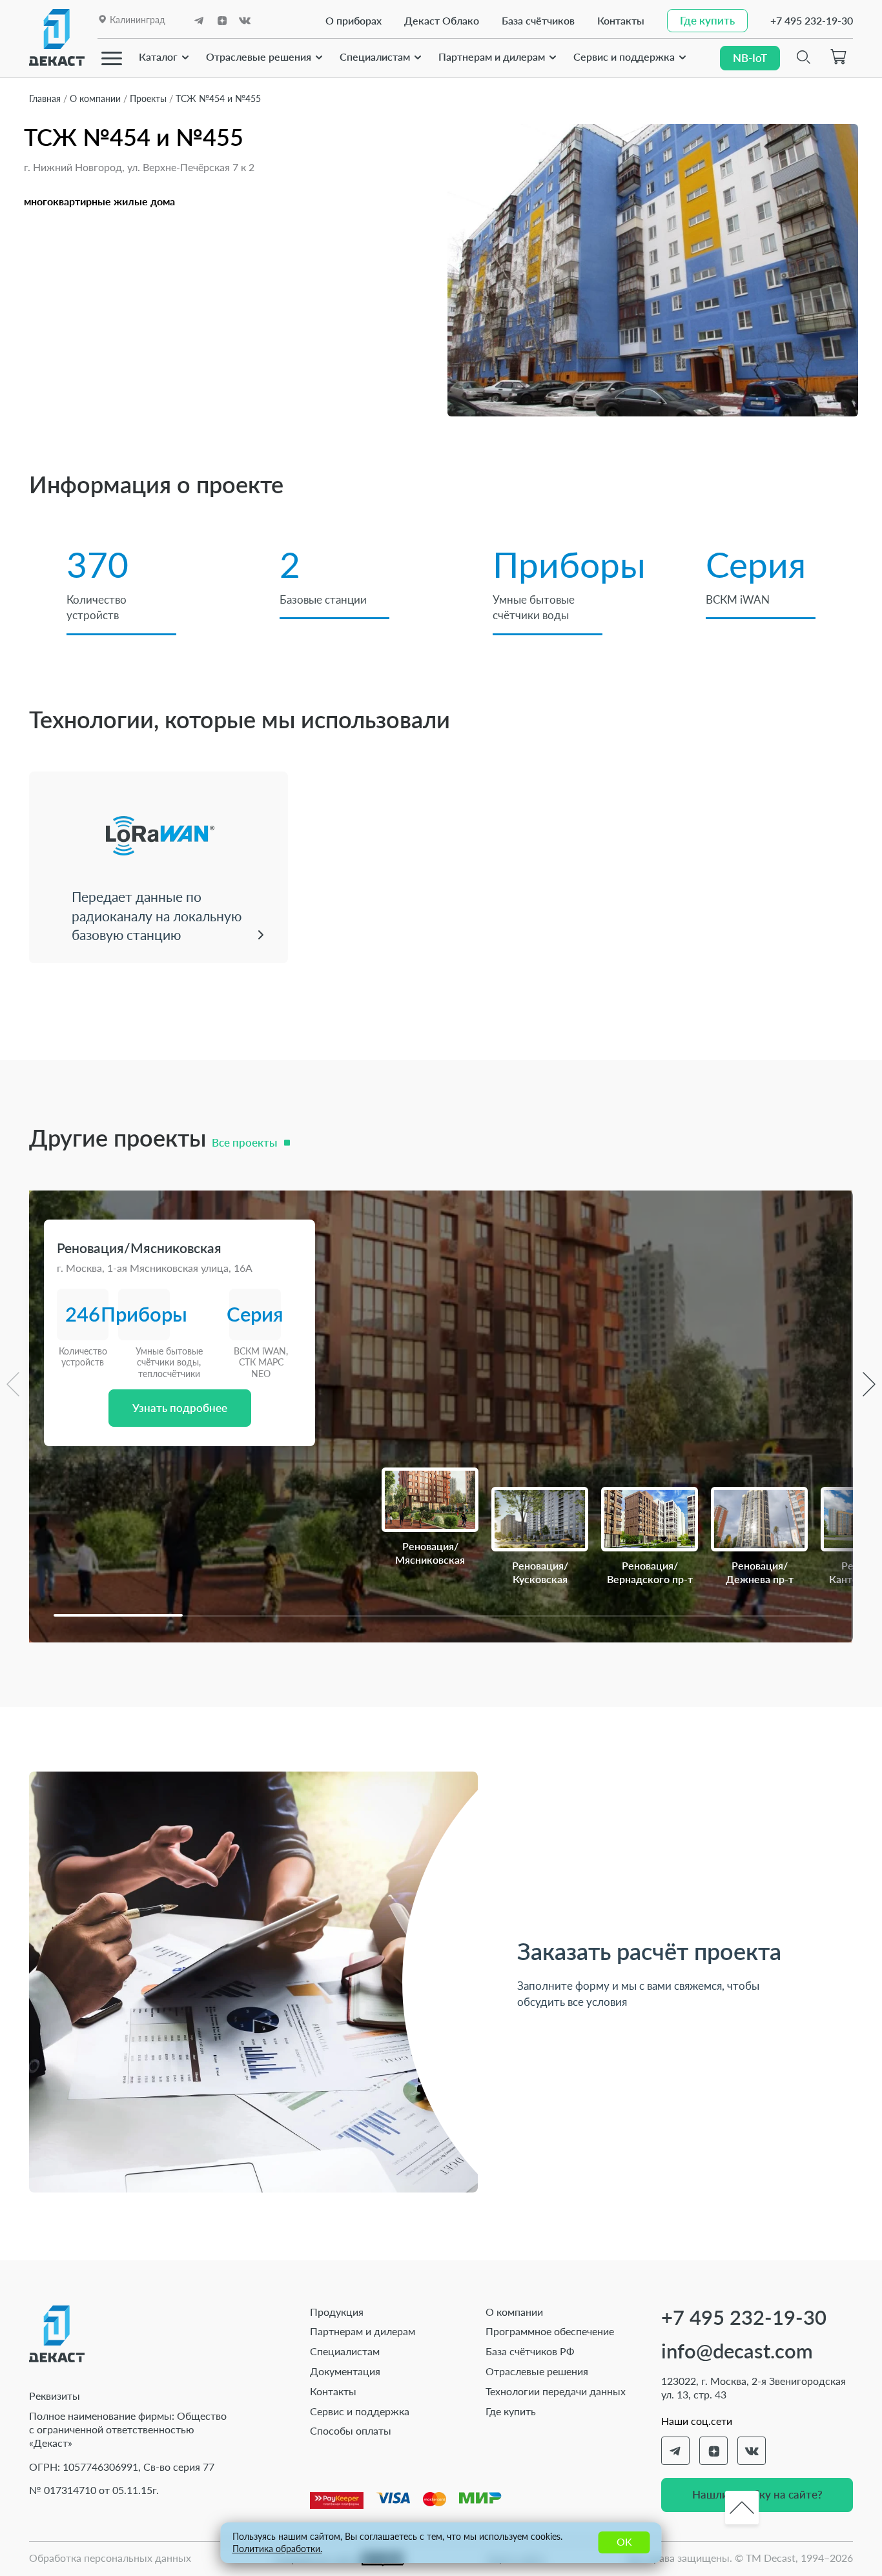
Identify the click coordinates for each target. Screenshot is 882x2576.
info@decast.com (737, 2351)
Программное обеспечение (550, 2331)
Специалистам (375, 56)
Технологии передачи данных (556, 2391)
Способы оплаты (351, 2430)
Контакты (621, 20)
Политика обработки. (277, 2549)
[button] (118, 1615)
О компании (514, 2312)
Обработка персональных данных (110, 2558)
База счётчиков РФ (530, 2351)
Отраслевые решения (259, 56)
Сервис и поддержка (624, 56)
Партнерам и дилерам (492, 56)
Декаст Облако (442, 20)
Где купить (511, 2411)
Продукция (337, 2312)
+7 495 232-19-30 (812, 20)
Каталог (158, 56)
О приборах (354, 20)
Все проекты (244, 1142)
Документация (345, 2371)
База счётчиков (538, 20)
